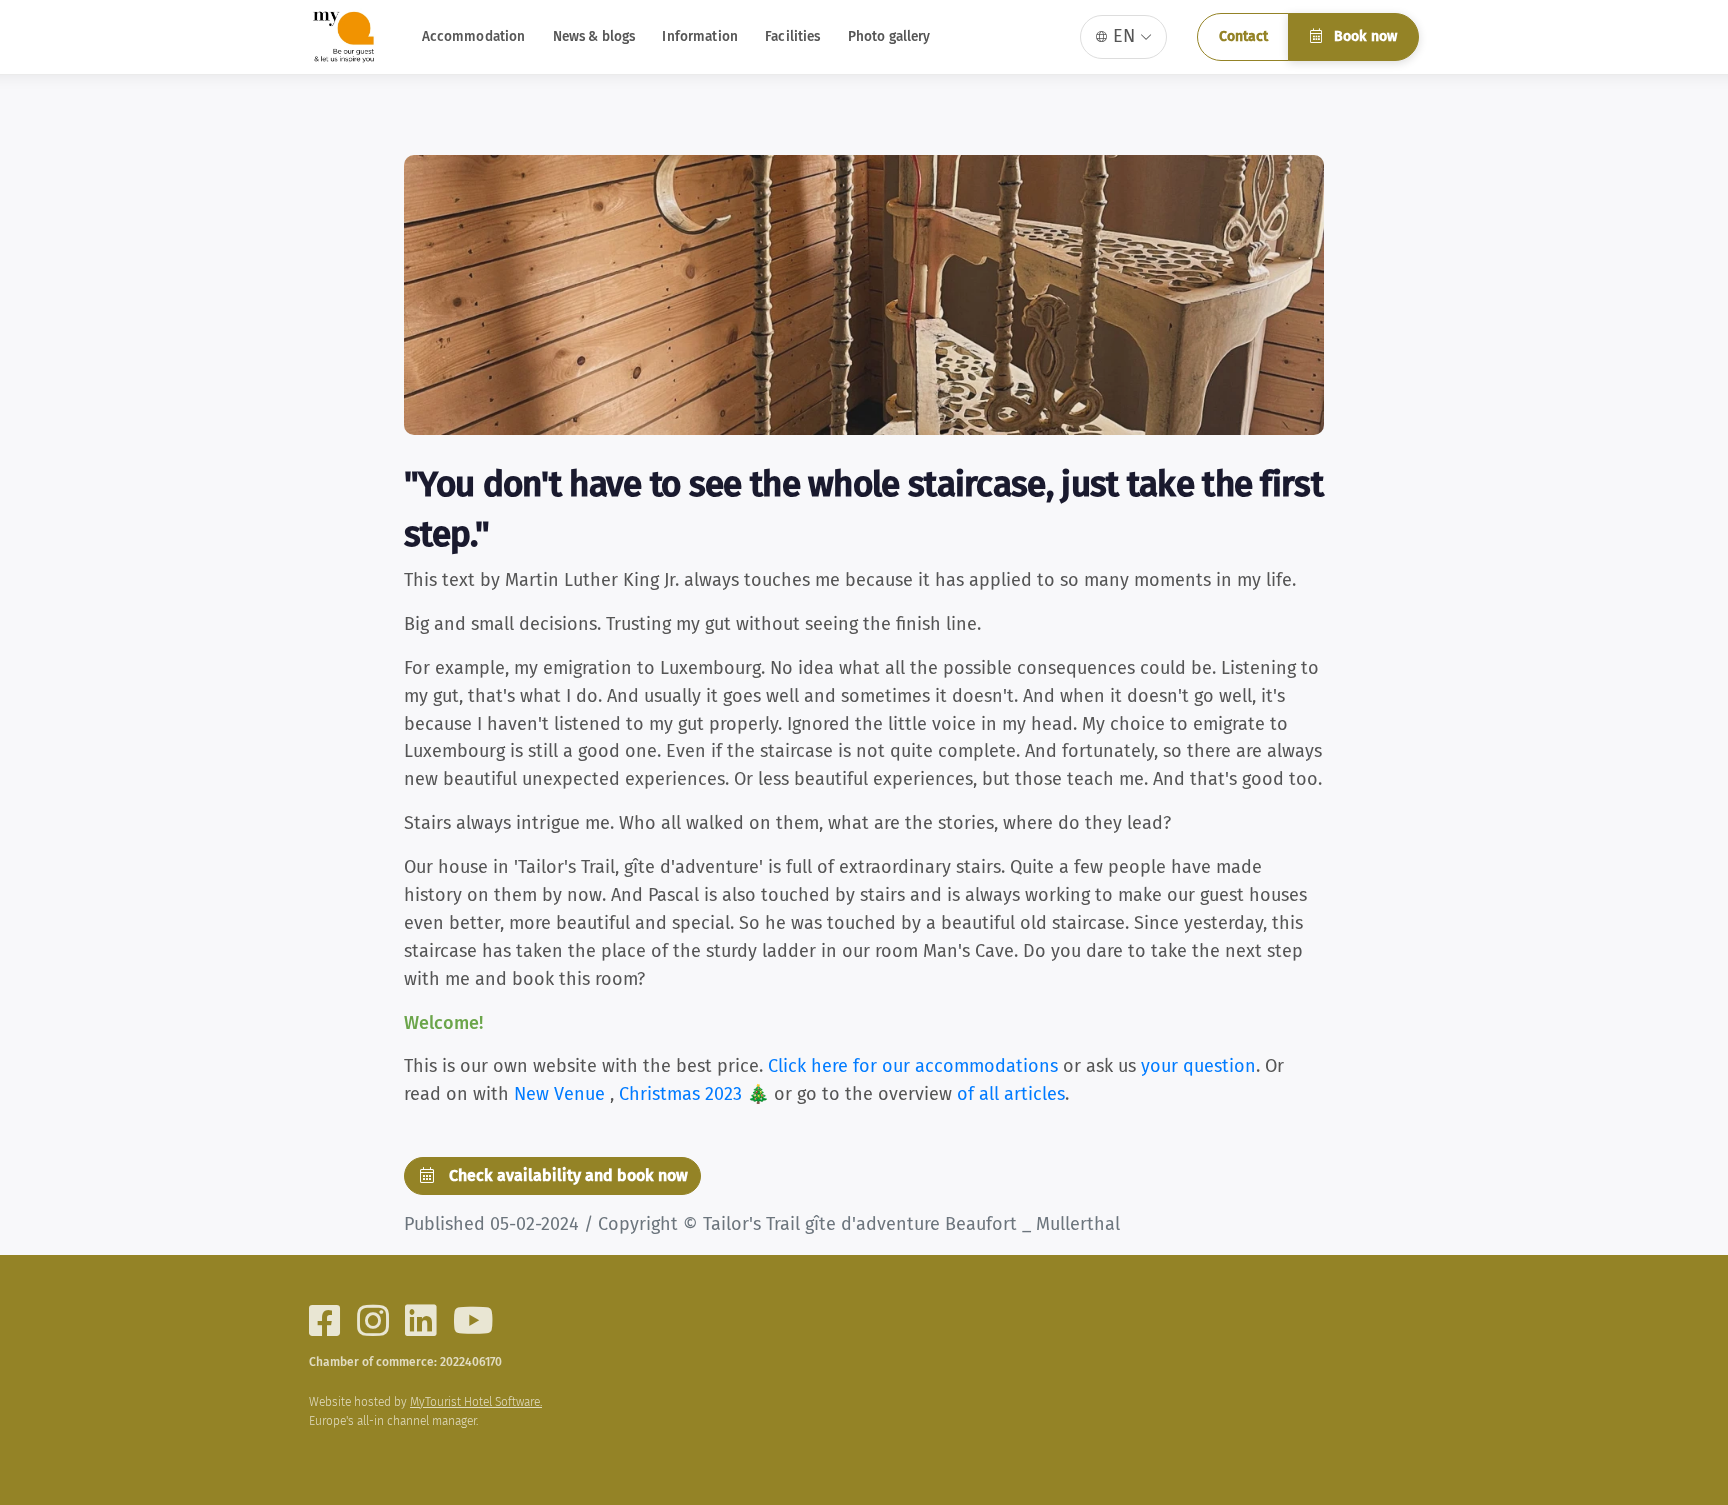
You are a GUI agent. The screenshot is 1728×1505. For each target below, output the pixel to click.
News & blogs (594, 36)
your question (1198, 1066)
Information (700, 36)
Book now (1363, 36)
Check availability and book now (566, 1175)
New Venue (562, 1094)
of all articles (1011, 1094)
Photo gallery (889, 36)
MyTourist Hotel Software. (476, 1402)
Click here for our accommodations (913, 1066)
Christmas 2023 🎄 (696, 1094)
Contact (1243, 36)
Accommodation (474, 36)
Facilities (792, 36)
